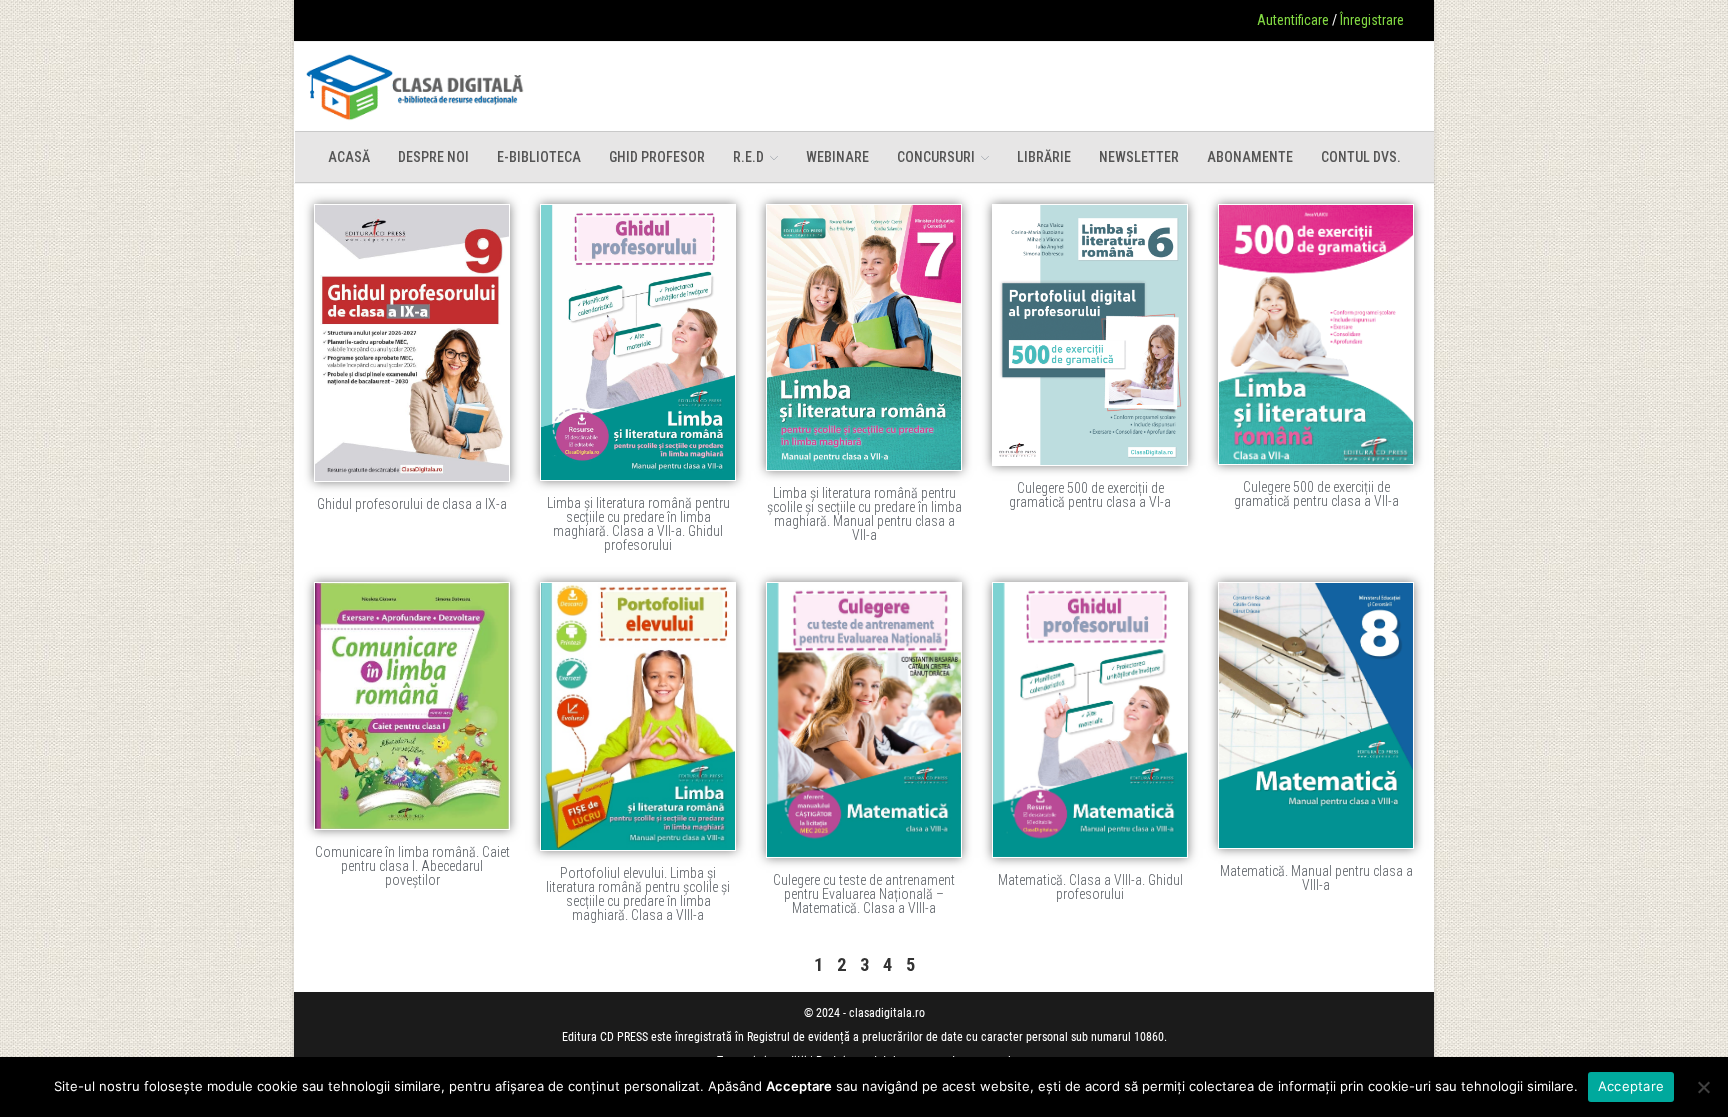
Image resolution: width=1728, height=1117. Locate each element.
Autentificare (1293, 20)
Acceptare (1631, 1086)
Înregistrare (1372, 20)
